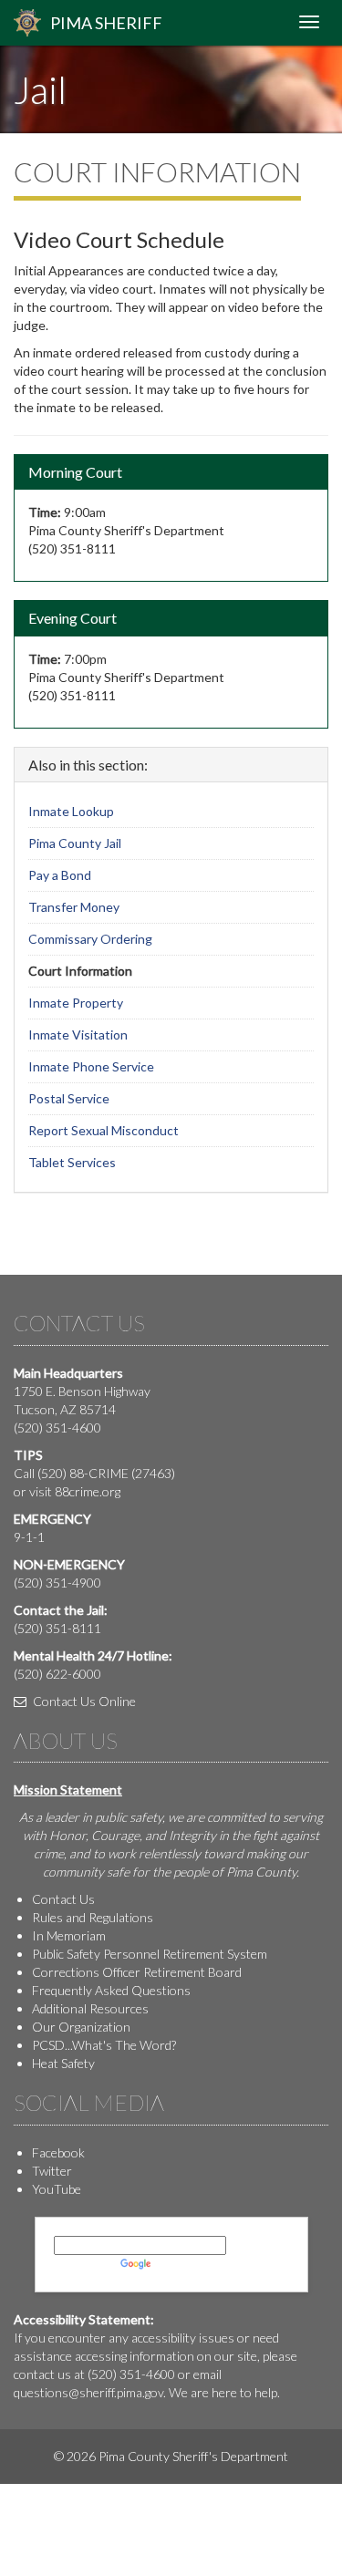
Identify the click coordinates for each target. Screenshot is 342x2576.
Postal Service (69, 1098)
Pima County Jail (75, 843)
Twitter (52, 2171)
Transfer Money (74, 907)
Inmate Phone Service (91, 1066)
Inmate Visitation (78, 1035)
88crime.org (88, 1491)
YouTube (57, 2189)
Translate (181, 2264)
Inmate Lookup (71, 811)
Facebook (58, 2152)
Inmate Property (76, 1003)
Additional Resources (90, 2008)
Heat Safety (63, 2063)
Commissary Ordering (90, 939)
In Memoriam (69, 1935)
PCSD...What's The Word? (104, 2045)
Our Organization (81, 2027)
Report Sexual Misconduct (104, 1130)
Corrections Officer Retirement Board (137, 1972)
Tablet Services (72, 1162)
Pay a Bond (60, 875)
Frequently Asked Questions (111, 1990)
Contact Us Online (83, 1701)
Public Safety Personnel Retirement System (150, 1954)
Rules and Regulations (93, 1917)
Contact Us (63, 1899)
